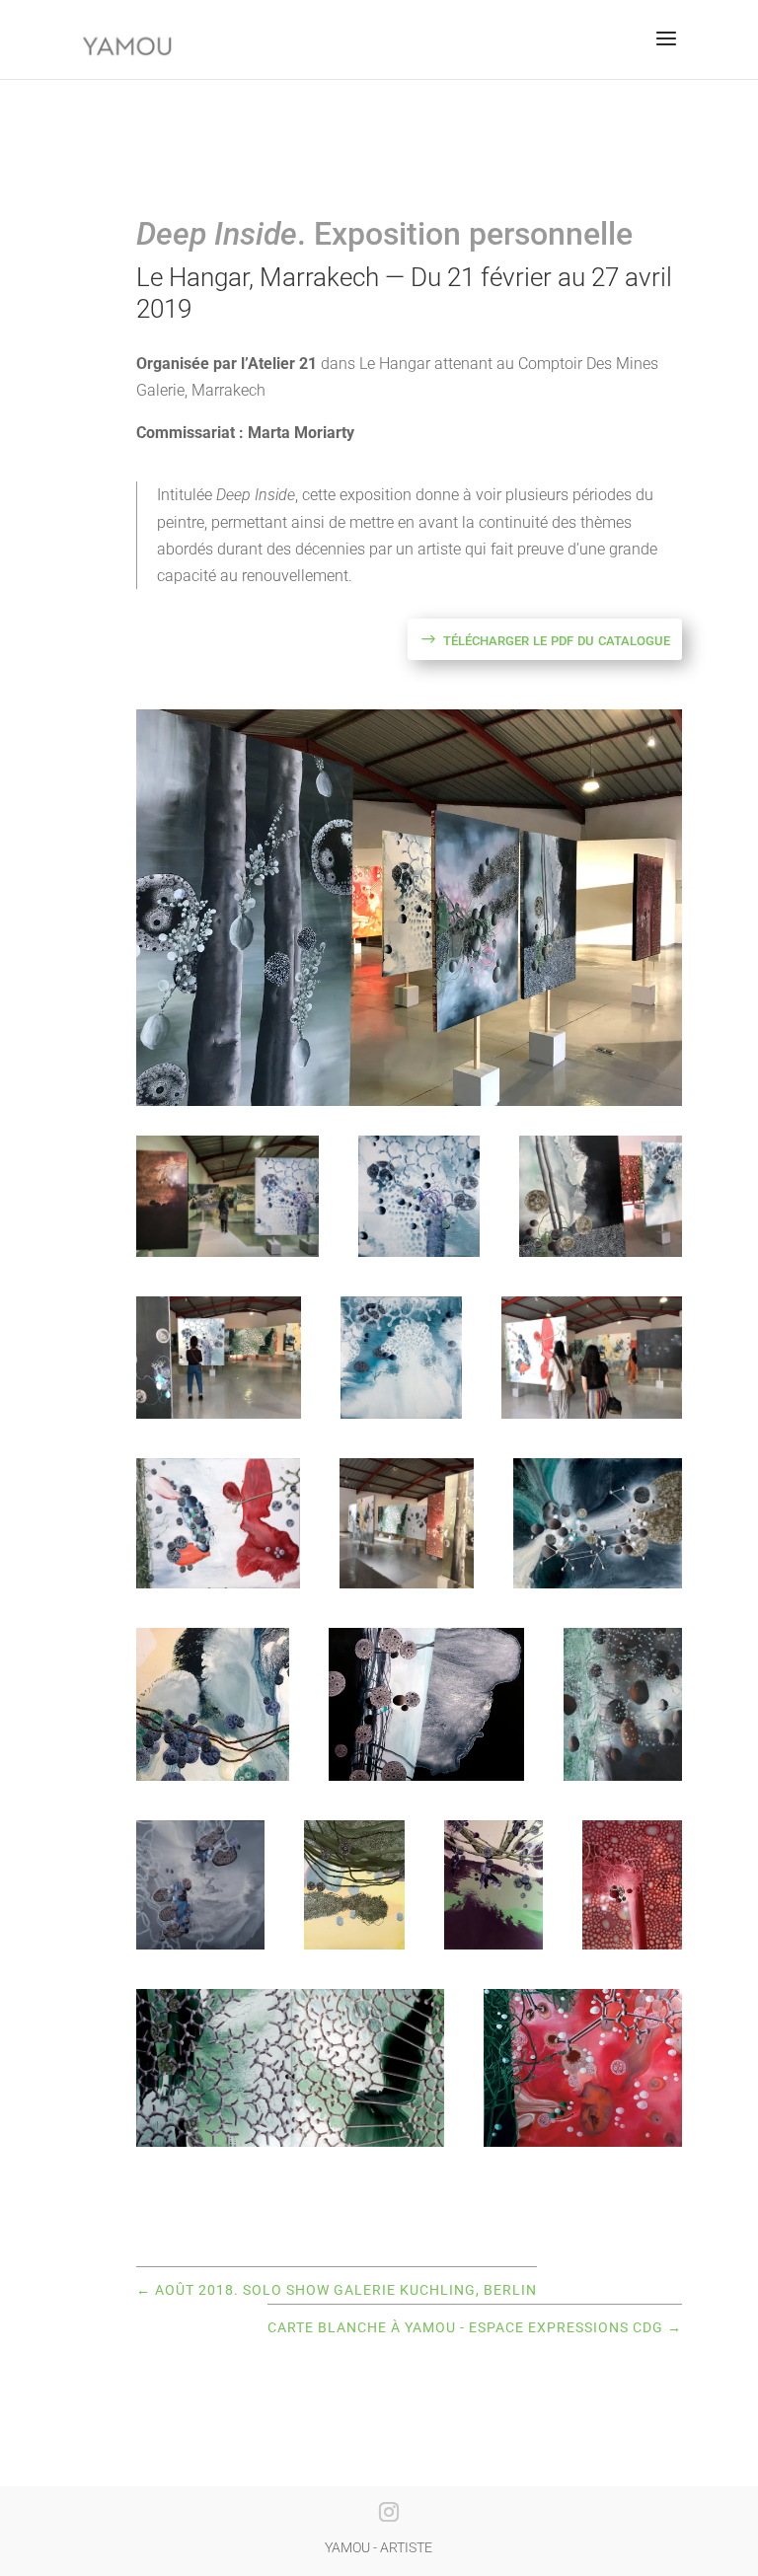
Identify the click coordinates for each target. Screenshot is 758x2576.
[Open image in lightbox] (227, 1196)
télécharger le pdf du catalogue (557, 639)
